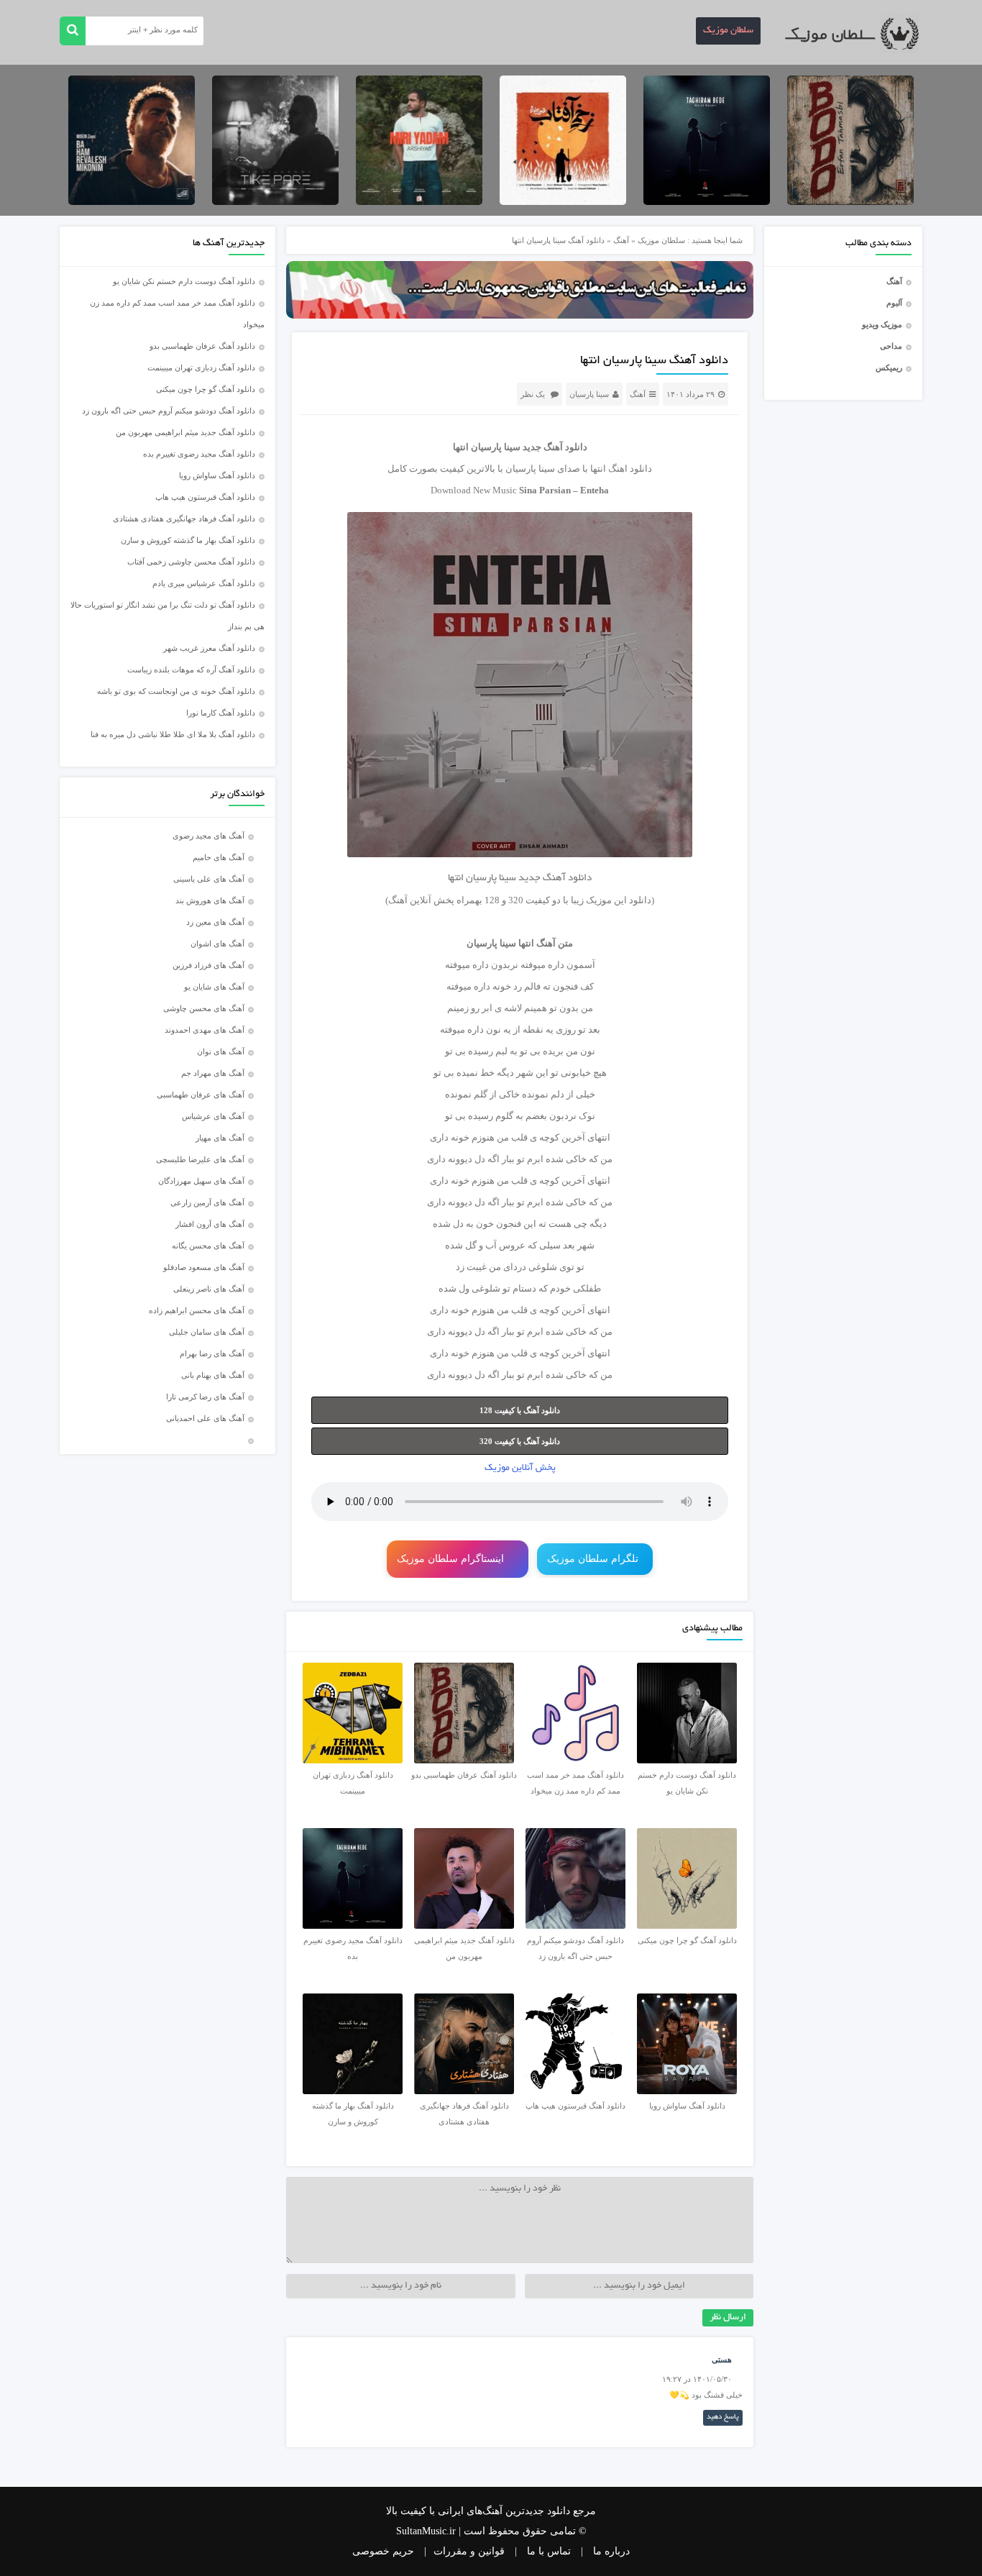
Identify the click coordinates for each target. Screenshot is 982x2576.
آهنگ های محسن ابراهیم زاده (197, 1310)
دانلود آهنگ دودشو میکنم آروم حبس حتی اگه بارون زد (169, 411)
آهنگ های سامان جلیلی (207, 1332)
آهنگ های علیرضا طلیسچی (200, 1159)
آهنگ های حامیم (219, 857)
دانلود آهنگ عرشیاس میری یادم (204, 583)
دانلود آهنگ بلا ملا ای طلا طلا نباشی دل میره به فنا (173, 734)
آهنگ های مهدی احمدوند (205, 1030)
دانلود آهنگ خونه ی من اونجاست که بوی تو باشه (176, 691)
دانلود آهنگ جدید (555, 447)
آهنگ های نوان (221, 1051)
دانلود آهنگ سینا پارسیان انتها (654, 361)
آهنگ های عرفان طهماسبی (201, 1095)
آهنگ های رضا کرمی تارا (205, 1397)
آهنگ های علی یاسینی (209, 879)
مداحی (891, 346)
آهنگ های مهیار (220, 1138)
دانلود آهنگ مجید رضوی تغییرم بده (199, 454)
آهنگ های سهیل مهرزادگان (201, 1181)
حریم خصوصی (383, 2551)
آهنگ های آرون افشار (210, 1224)
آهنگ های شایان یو (214, 987)
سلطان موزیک (728, 31)
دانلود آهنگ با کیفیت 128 (520, 1410)
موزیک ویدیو (882, 324)
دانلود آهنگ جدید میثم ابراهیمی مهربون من (185, 432)
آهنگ (894, 281)
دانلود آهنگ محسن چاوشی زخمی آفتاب (191, 562)
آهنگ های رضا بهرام (212, 1353)
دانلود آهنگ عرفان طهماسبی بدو (202, 346)
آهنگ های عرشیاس (213, 1116)
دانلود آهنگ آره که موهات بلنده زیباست (191, 670)
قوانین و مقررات (469, 2551)
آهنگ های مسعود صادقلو (204, 1267)
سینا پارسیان (589, 394)
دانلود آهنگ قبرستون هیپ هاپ (205, 497)
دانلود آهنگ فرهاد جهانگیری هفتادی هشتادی (184, 519)
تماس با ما (549, 2551)
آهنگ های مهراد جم (213, 1073)
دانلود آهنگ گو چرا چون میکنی (206, 389)
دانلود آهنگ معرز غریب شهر (209, 648)
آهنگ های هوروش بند (210, 900)
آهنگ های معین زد (215, 922)
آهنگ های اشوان (217, 944)
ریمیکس (889, 367)
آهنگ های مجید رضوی (208, 836)
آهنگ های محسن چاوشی (204, 1008)
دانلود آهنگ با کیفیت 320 (520, 1441)
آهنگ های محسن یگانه (208, 1246)
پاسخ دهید (723, 2417)
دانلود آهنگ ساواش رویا (217, 475)
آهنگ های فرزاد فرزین (208, 965)
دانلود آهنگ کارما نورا (221, 713)
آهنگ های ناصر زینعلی (209, 1289)
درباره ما (611, 2551)
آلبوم (894, 303)
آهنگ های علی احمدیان (208, 1418)
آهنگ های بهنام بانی (213, 1375)
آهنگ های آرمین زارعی (207, 1202)
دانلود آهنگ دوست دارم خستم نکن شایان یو (184, 281)
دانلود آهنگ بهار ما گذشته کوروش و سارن (188, 540)
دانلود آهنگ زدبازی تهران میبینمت (201, 367)
